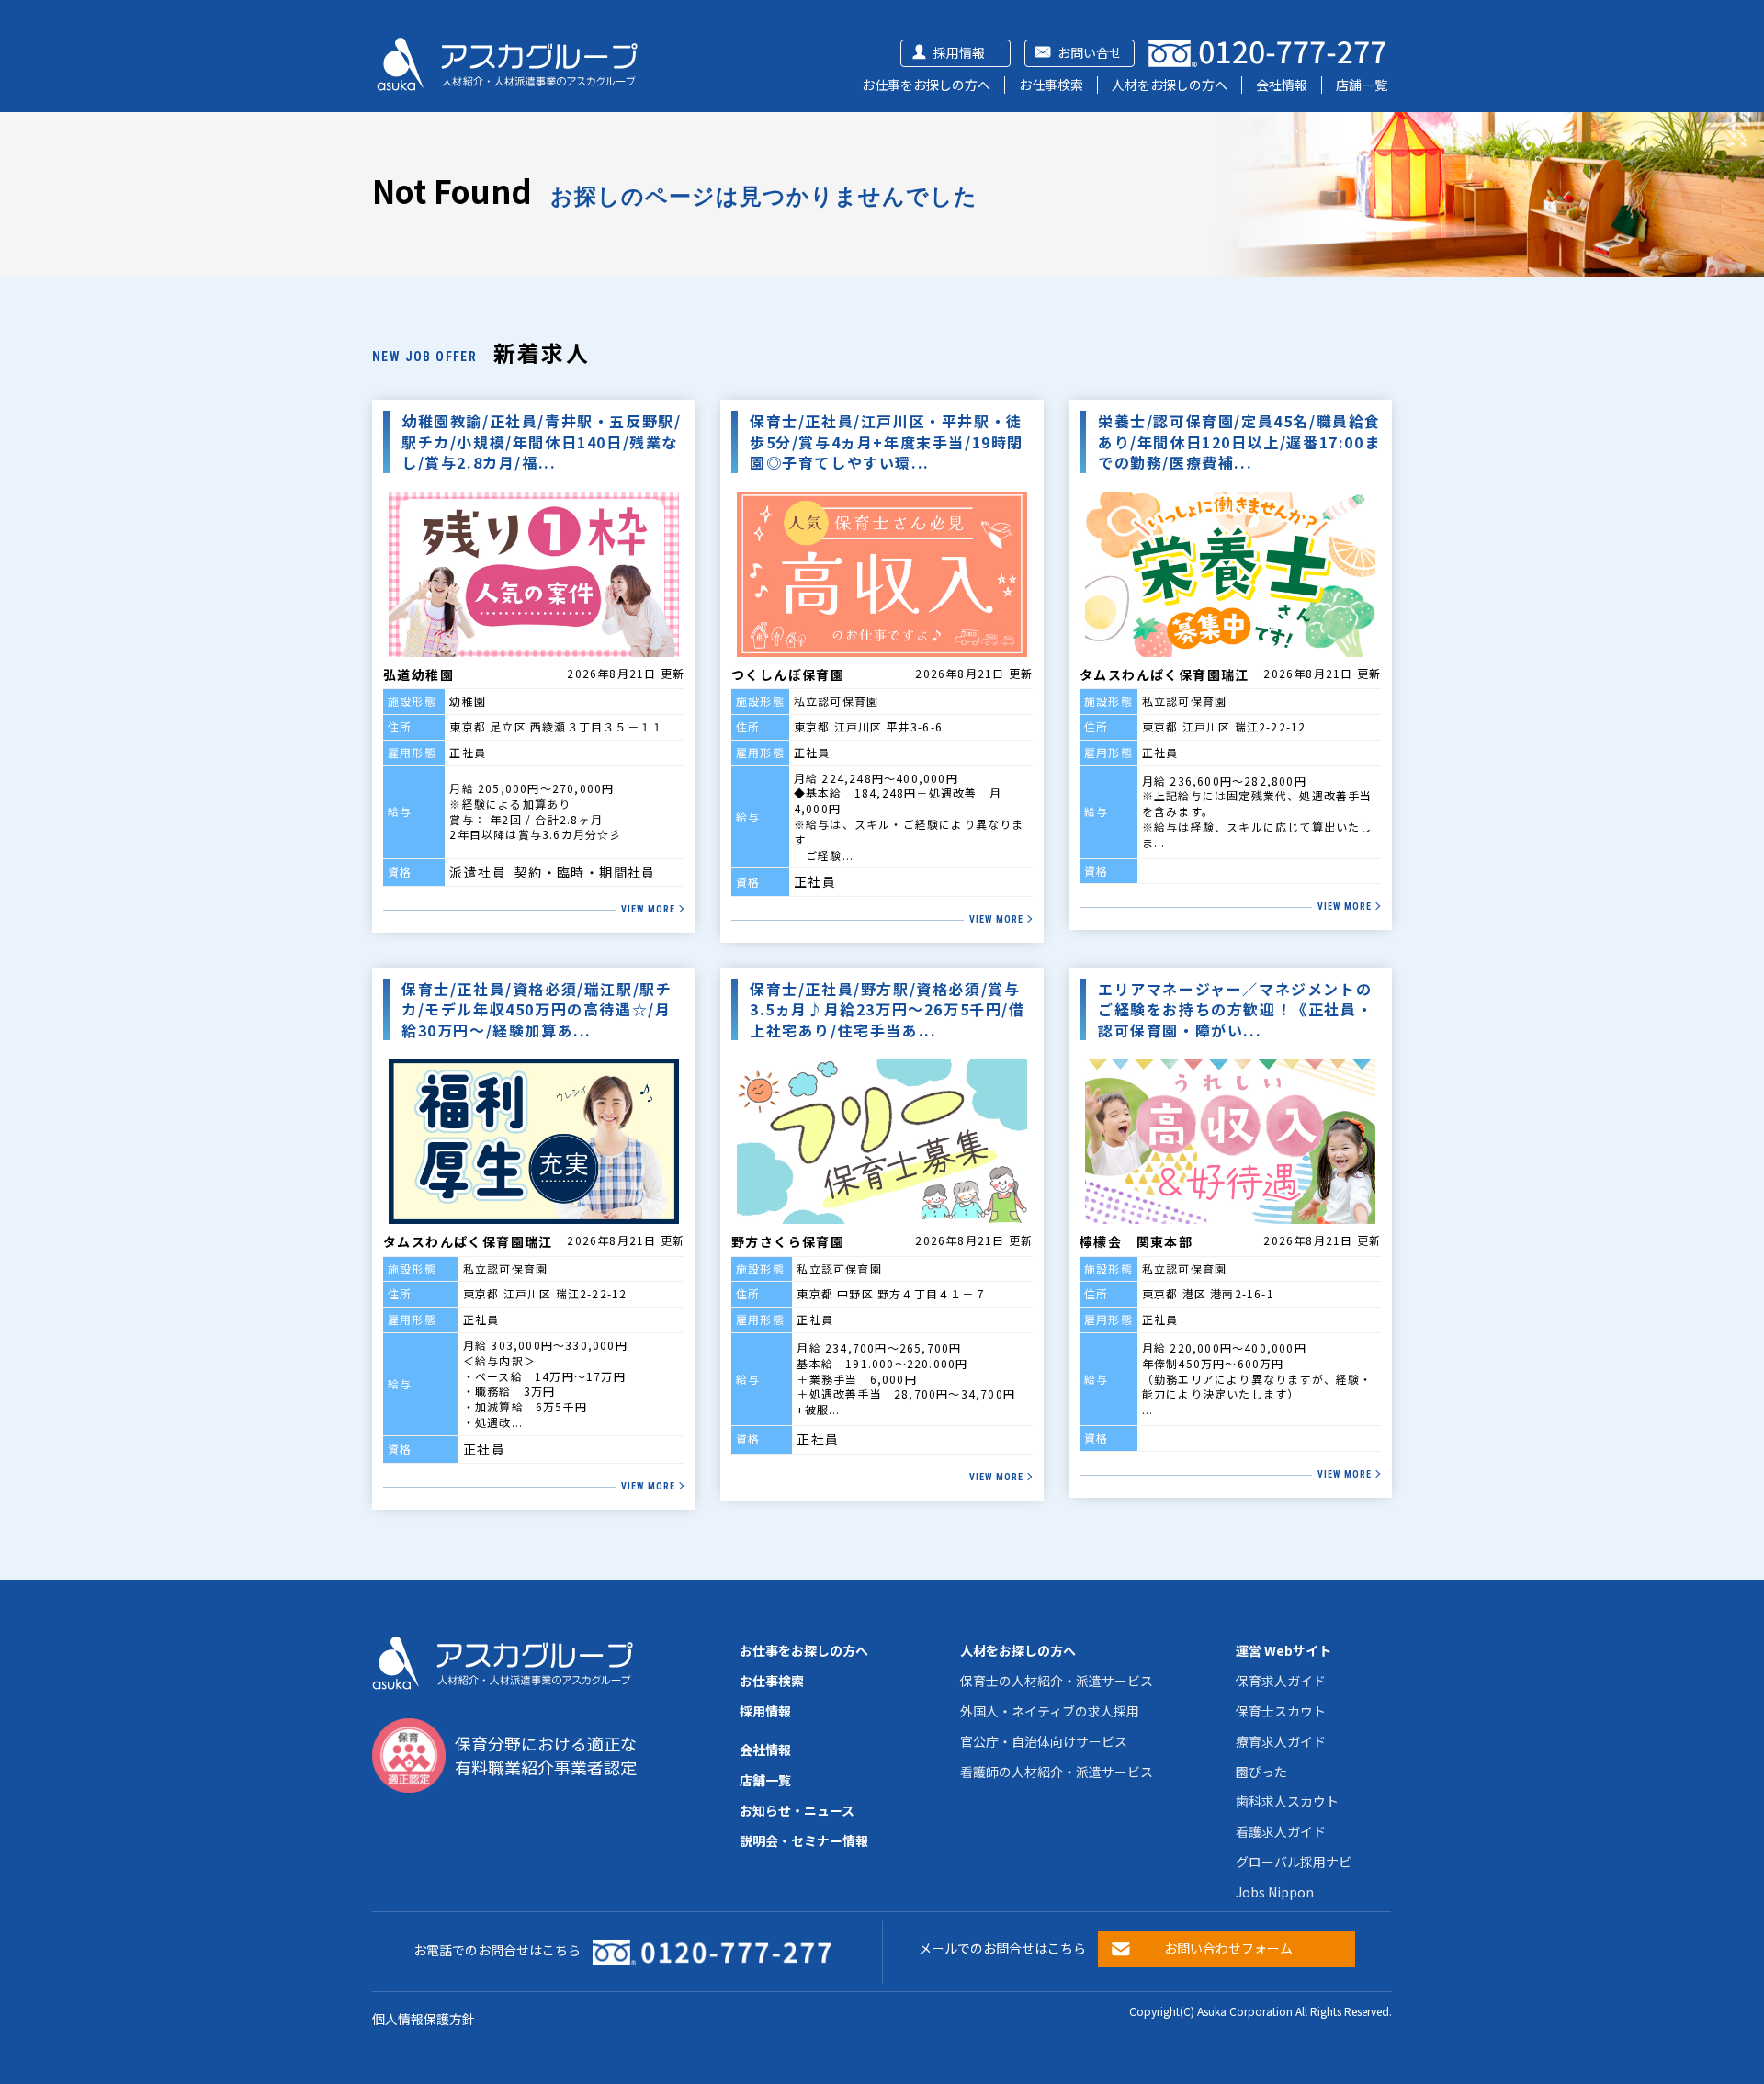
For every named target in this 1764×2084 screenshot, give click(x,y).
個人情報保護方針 (424, 2019)
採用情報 (959, 52)
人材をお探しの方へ (1170, 85)
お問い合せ (1090, 52)
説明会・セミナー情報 (804, 1840)
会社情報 (1282, 85)
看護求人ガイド (1281, 1831)
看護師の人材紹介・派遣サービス (1057, 1772)
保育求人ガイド (1281, 1681)
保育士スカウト (1281, 1711)
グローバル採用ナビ (1294, 1862)
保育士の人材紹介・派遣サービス (1057, 1681)
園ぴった (1261, 1772)
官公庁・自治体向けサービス (1044, 1741)
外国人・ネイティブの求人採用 (1050, 1711)
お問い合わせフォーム (1228, 1948)
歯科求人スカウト (1287, 1801)
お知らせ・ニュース (797, 1810)
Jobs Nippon (1275, 1892)
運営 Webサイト (1283, 1650)
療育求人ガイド (1281, 1741)
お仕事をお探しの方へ (926, 85)
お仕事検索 (1051, 85)
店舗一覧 (1362, 85)
